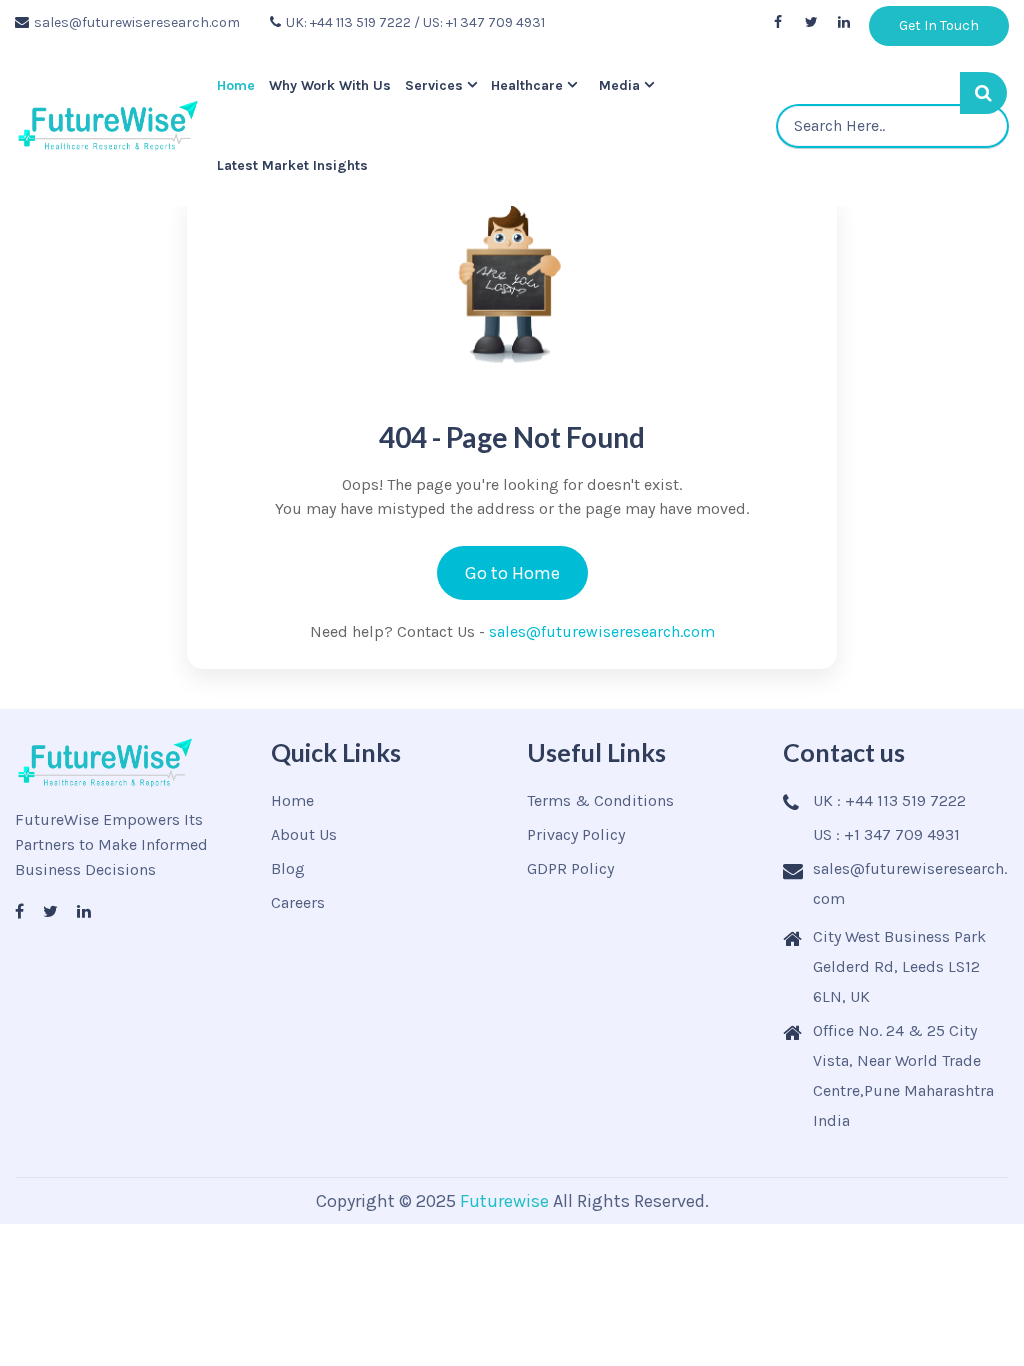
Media (630, 85)
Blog (288, 868)
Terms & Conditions (600, 800)
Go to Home (512, 573)
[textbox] (895, 126)
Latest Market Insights (288, 165)
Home (232, 85)
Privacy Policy (576, 834)
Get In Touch (939, 25)
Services (440, 85)
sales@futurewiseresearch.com (137, 22)
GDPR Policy (570, 868)
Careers (298, 902)
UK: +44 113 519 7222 (348, 22)
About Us (304, 834)
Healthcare (538, 85)
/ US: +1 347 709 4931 (479, 22)
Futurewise (504, 1201)
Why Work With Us (331, 85)
